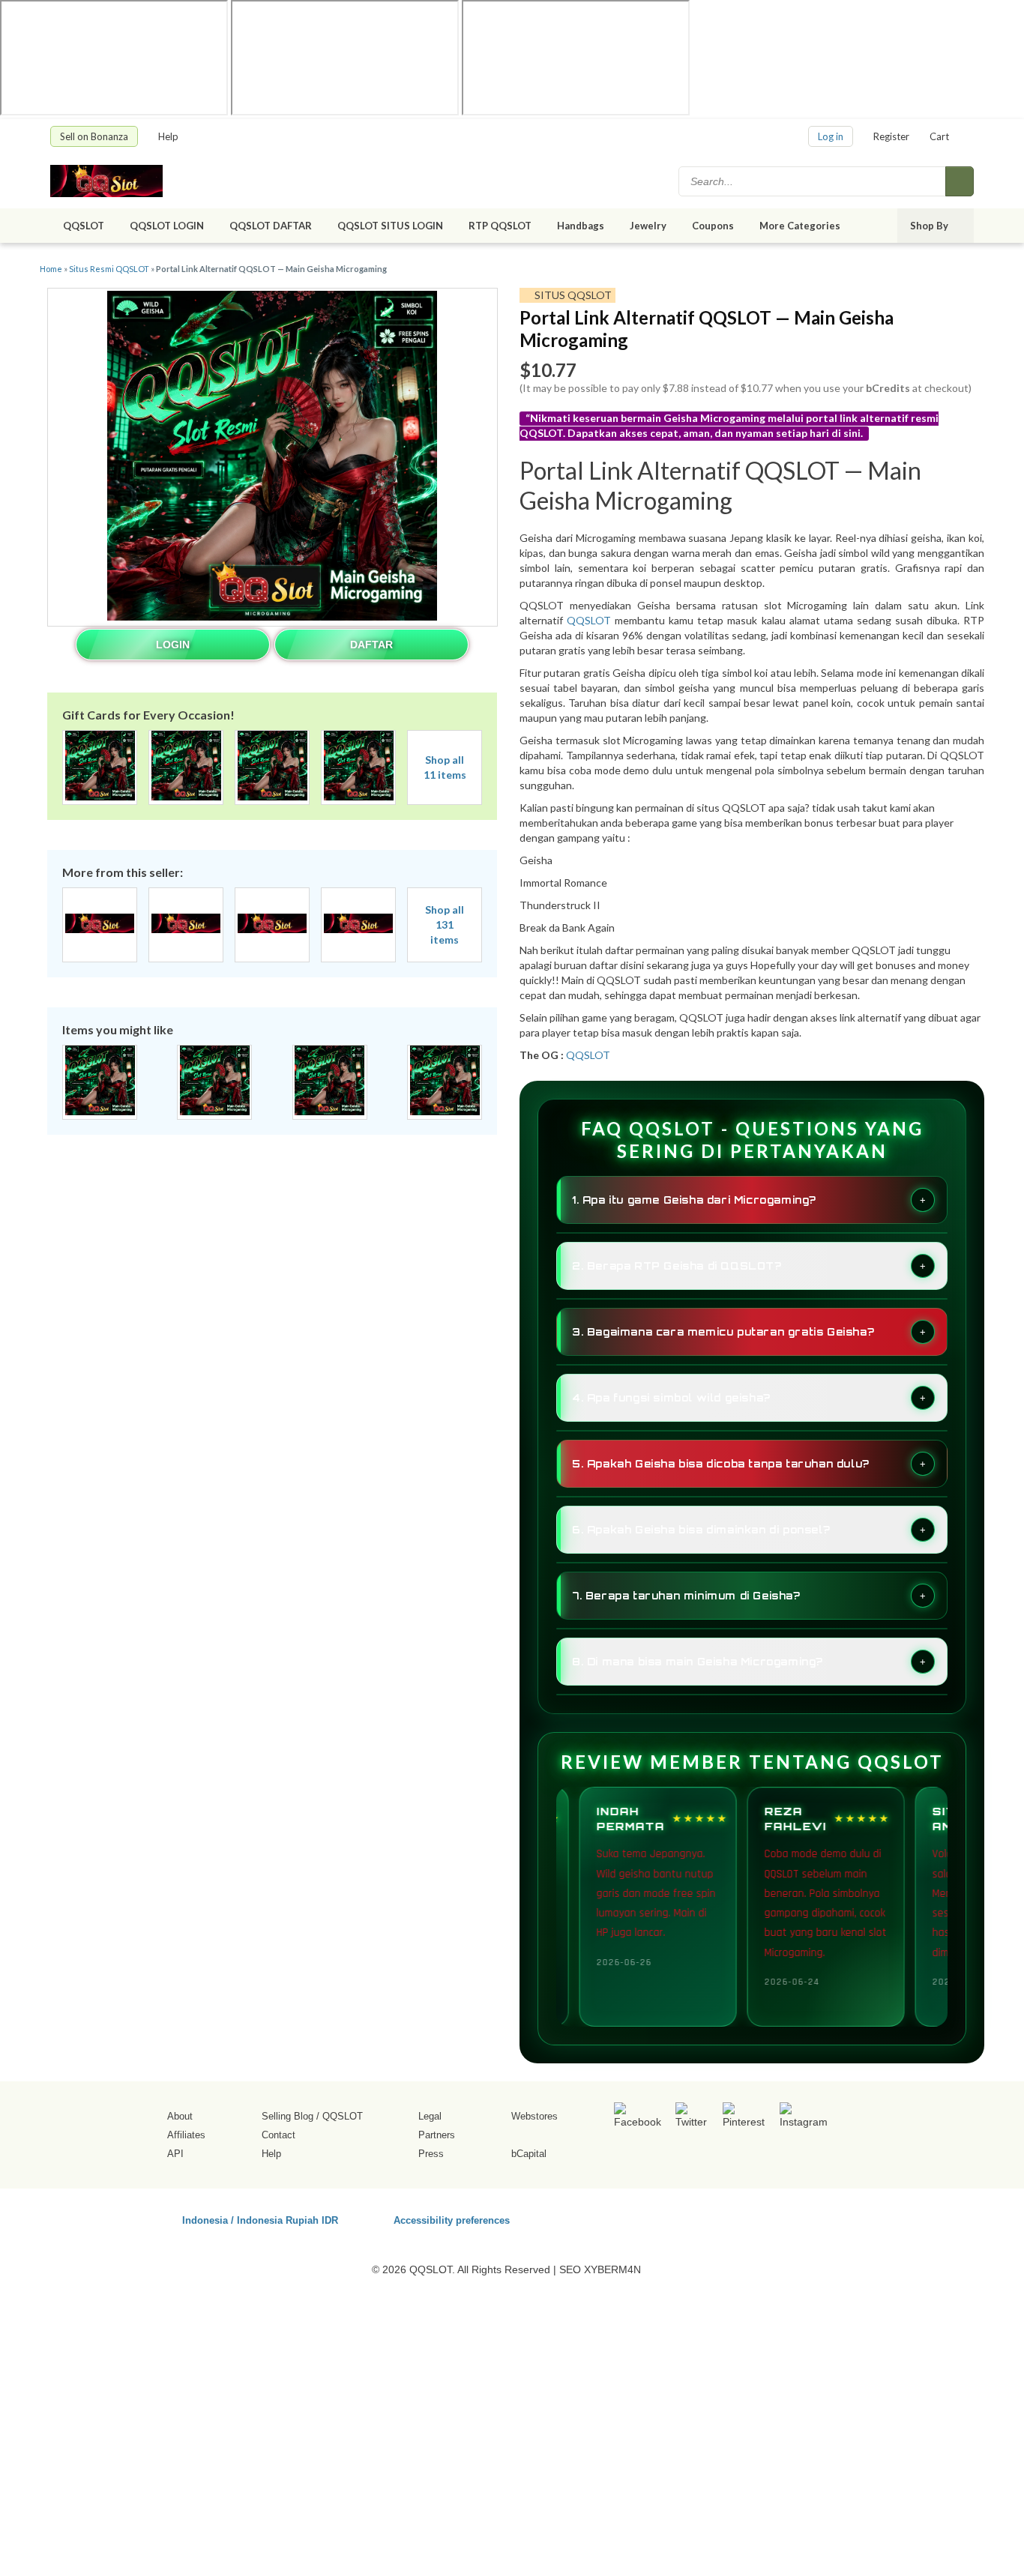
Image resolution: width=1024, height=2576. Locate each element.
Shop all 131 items (445, 924)
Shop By (930, 226)
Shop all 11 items (445, 767)
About (180, 2116)
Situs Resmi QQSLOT (109, 269)
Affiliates (186, 2135)
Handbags (581, 226)
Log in (831, 136)
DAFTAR (371, 645)
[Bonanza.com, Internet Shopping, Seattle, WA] (759, 2218)
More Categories (801, 226)
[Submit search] (960, 181)
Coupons (713, 226)
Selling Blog (287, 2116)
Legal (430, 2116)
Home (51, 269)
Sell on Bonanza (94, 136)
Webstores (534, 2116)
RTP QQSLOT (500, 226)
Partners (437, 2135)
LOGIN (173, 645)
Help (169, 136)
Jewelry (648, 226)
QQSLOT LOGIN (167, 226)
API (175, 2154)
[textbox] (813, 181)
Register (891, 136)
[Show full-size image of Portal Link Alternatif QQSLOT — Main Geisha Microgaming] (272, 458)
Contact (278, 2135)
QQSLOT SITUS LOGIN (390, 226)
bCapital (529, 2154)
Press (431, 2154)
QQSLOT (84, 226)
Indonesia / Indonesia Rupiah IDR (260, 2220)
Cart (939, 136)
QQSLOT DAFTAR (271, 226)
